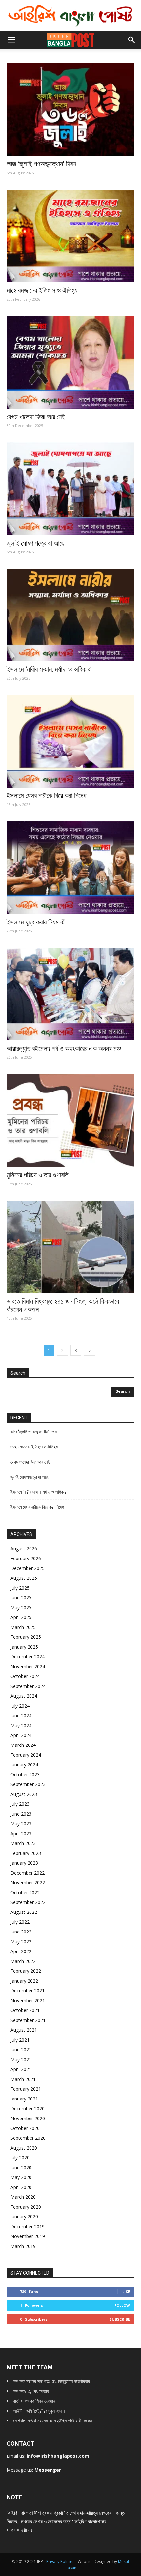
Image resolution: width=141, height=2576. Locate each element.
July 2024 (20, 1706)
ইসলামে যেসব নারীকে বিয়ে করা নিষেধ (46, 796)
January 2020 (24, 2217)
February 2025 (26, 1637)
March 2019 (23, 2246)
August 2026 (24, 1549)
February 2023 (26, 1853)
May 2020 (21, 2177)
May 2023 (21, 1824)
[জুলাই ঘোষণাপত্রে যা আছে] (70, 489)
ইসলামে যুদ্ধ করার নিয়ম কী (36, 922)
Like (126, 2292)
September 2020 (28, 2138)
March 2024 (23, 1745)
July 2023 (20, 1804)
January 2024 (24, 1765)
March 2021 (23, 2079)
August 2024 (24, 1696)
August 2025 (24, 1578)
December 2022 (28, 1873)
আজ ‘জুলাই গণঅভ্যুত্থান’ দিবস (41, 164)
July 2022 (20, 1922)
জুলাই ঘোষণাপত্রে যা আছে (36, 543)
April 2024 (21, 1735)
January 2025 (24, 1647)
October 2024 (25, 1676)
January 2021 (24, 2099)
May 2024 (21, 1725)
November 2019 (28, 2236)
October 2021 (25, 2010)
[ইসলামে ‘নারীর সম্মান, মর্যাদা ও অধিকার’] (70, 615)
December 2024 (28, 1657)
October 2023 (25, 1774)
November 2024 (28, 1666)
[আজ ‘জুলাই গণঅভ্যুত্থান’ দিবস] (70, 110)
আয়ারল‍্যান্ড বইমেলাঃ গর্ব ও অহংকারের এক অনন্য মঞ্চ (64, 1049)
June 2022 (21, 1932)
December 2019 (28, 2226)
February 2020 (26, 2207)
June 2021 (21, 2050)
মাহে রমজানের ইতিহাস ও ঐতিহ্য (42, 290)
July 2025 (20, 1588)
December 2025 (28, 1568)
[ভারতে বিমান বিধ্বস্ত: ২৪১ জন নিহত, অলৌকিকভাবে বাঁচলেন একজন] (70, 1247)
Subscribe (120, 2319)
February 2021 (26, 2089)
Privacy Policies (61, 2561)
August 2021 (24, 2030)
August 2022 (24, 1912)
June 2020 (21, 2167)
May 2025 (21, 1607)
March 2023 (23, 1843)
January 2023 (24, 1863)
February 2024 (26, 1755)
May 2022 (21, 1941)
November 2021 (28, 2000)
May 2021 (21, 2059)
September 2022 (28, 1902)
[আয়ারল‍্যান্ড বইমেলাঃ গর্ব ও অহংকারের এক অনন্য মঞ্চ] (70, 994)
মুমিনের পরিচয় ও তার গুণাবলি (38, 1175)
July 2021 (20, 2040)
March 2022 (23, 1961)
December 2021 (28, 1991)
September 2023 (28, 1784)
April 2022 (21, 1951)
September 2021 (28, 2020)
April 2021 (21, 2069)
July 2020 (20, 2158)
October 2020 (25, 2128)
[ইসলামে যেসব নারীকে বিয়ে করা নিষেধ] (70, 741)
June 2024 (21, 1716)
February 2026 (26, 1558)
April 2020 (21, 2187)
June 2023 (21, 1814)
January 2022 (24, 1981)
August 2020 (24, 2148)
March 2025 (23, 1627)
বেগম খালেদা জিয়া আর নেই (36, 417)
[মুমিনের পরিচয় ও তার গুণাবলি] (70, 1120)
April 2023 (21, 1833)
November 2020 (28, 2118)
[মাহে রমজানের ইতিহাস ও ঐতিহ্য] (70, 236)
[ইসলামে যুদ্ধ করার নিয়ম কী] (70, 868)
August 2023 (24, 1794)
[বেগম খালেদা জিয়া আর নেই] (70, 362)
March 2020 (23, 2197)
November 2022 (28, 1883)
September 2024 (28, 1686)
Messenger (48, 2470)
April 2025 (21, 1617)
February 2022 (26, 1971)
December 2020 (28, 2109)
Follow (122, 2305)
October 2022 (25, 1892)
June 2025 (21, 1598)
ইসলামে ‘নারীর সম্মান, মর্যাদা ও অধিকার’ (49, 669)
